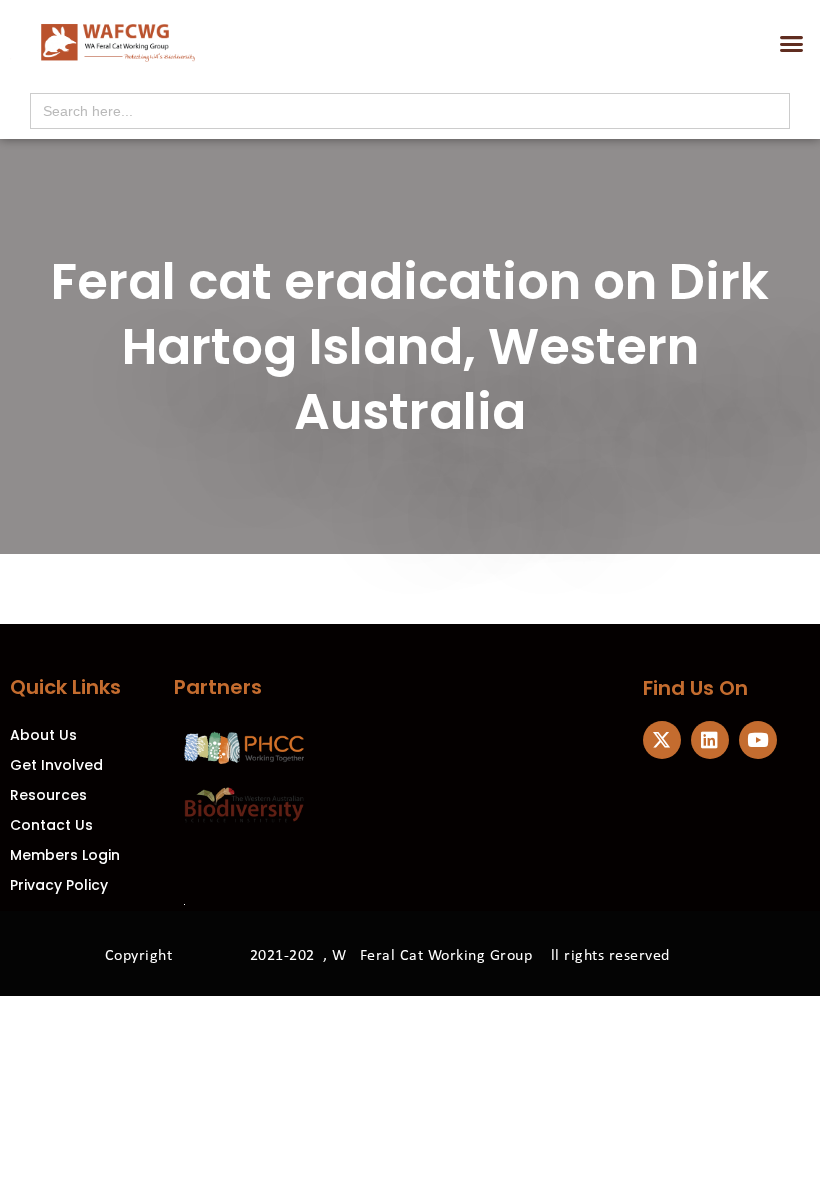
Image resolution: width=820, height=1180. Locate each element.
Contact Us (51, 825)
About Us (43, 735)
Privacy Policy (59, 885)
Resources (48, 795)
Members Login (65, 855)
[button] (792, 44)
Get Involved (56, 765)
